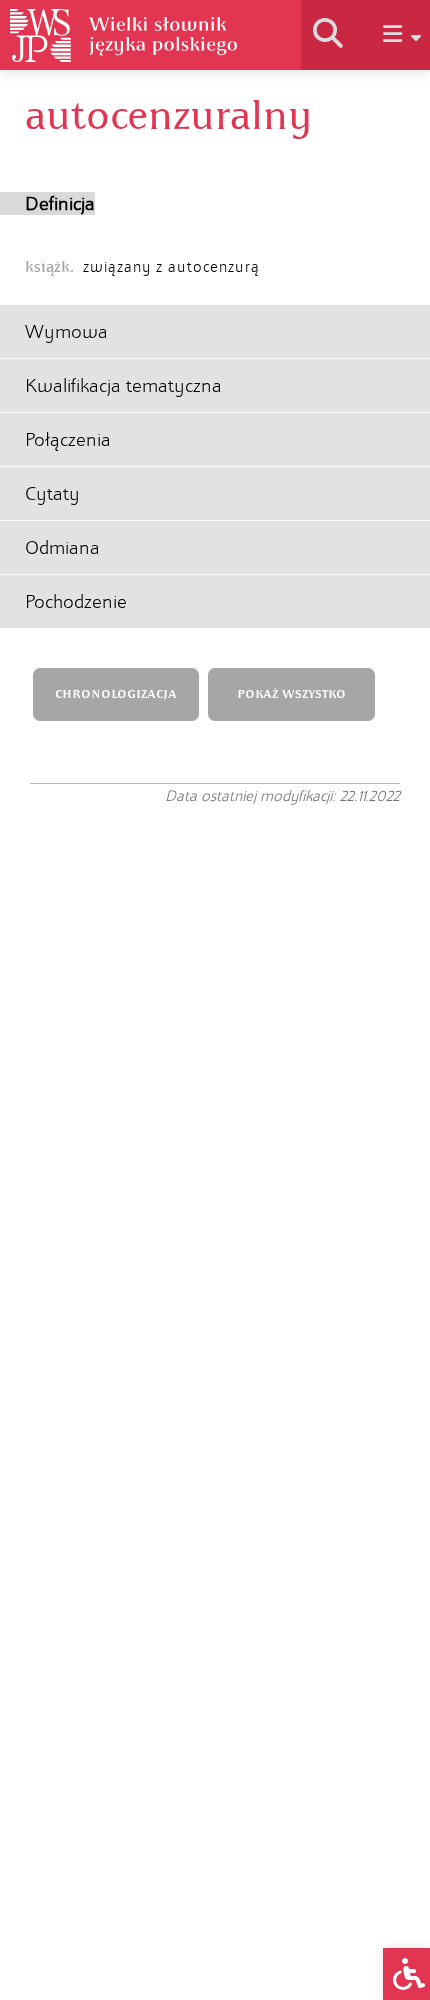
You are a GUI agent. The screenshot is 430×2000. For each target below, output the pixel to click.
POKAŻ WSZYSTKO (291, 694)
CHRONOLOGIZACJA (116, 694)
